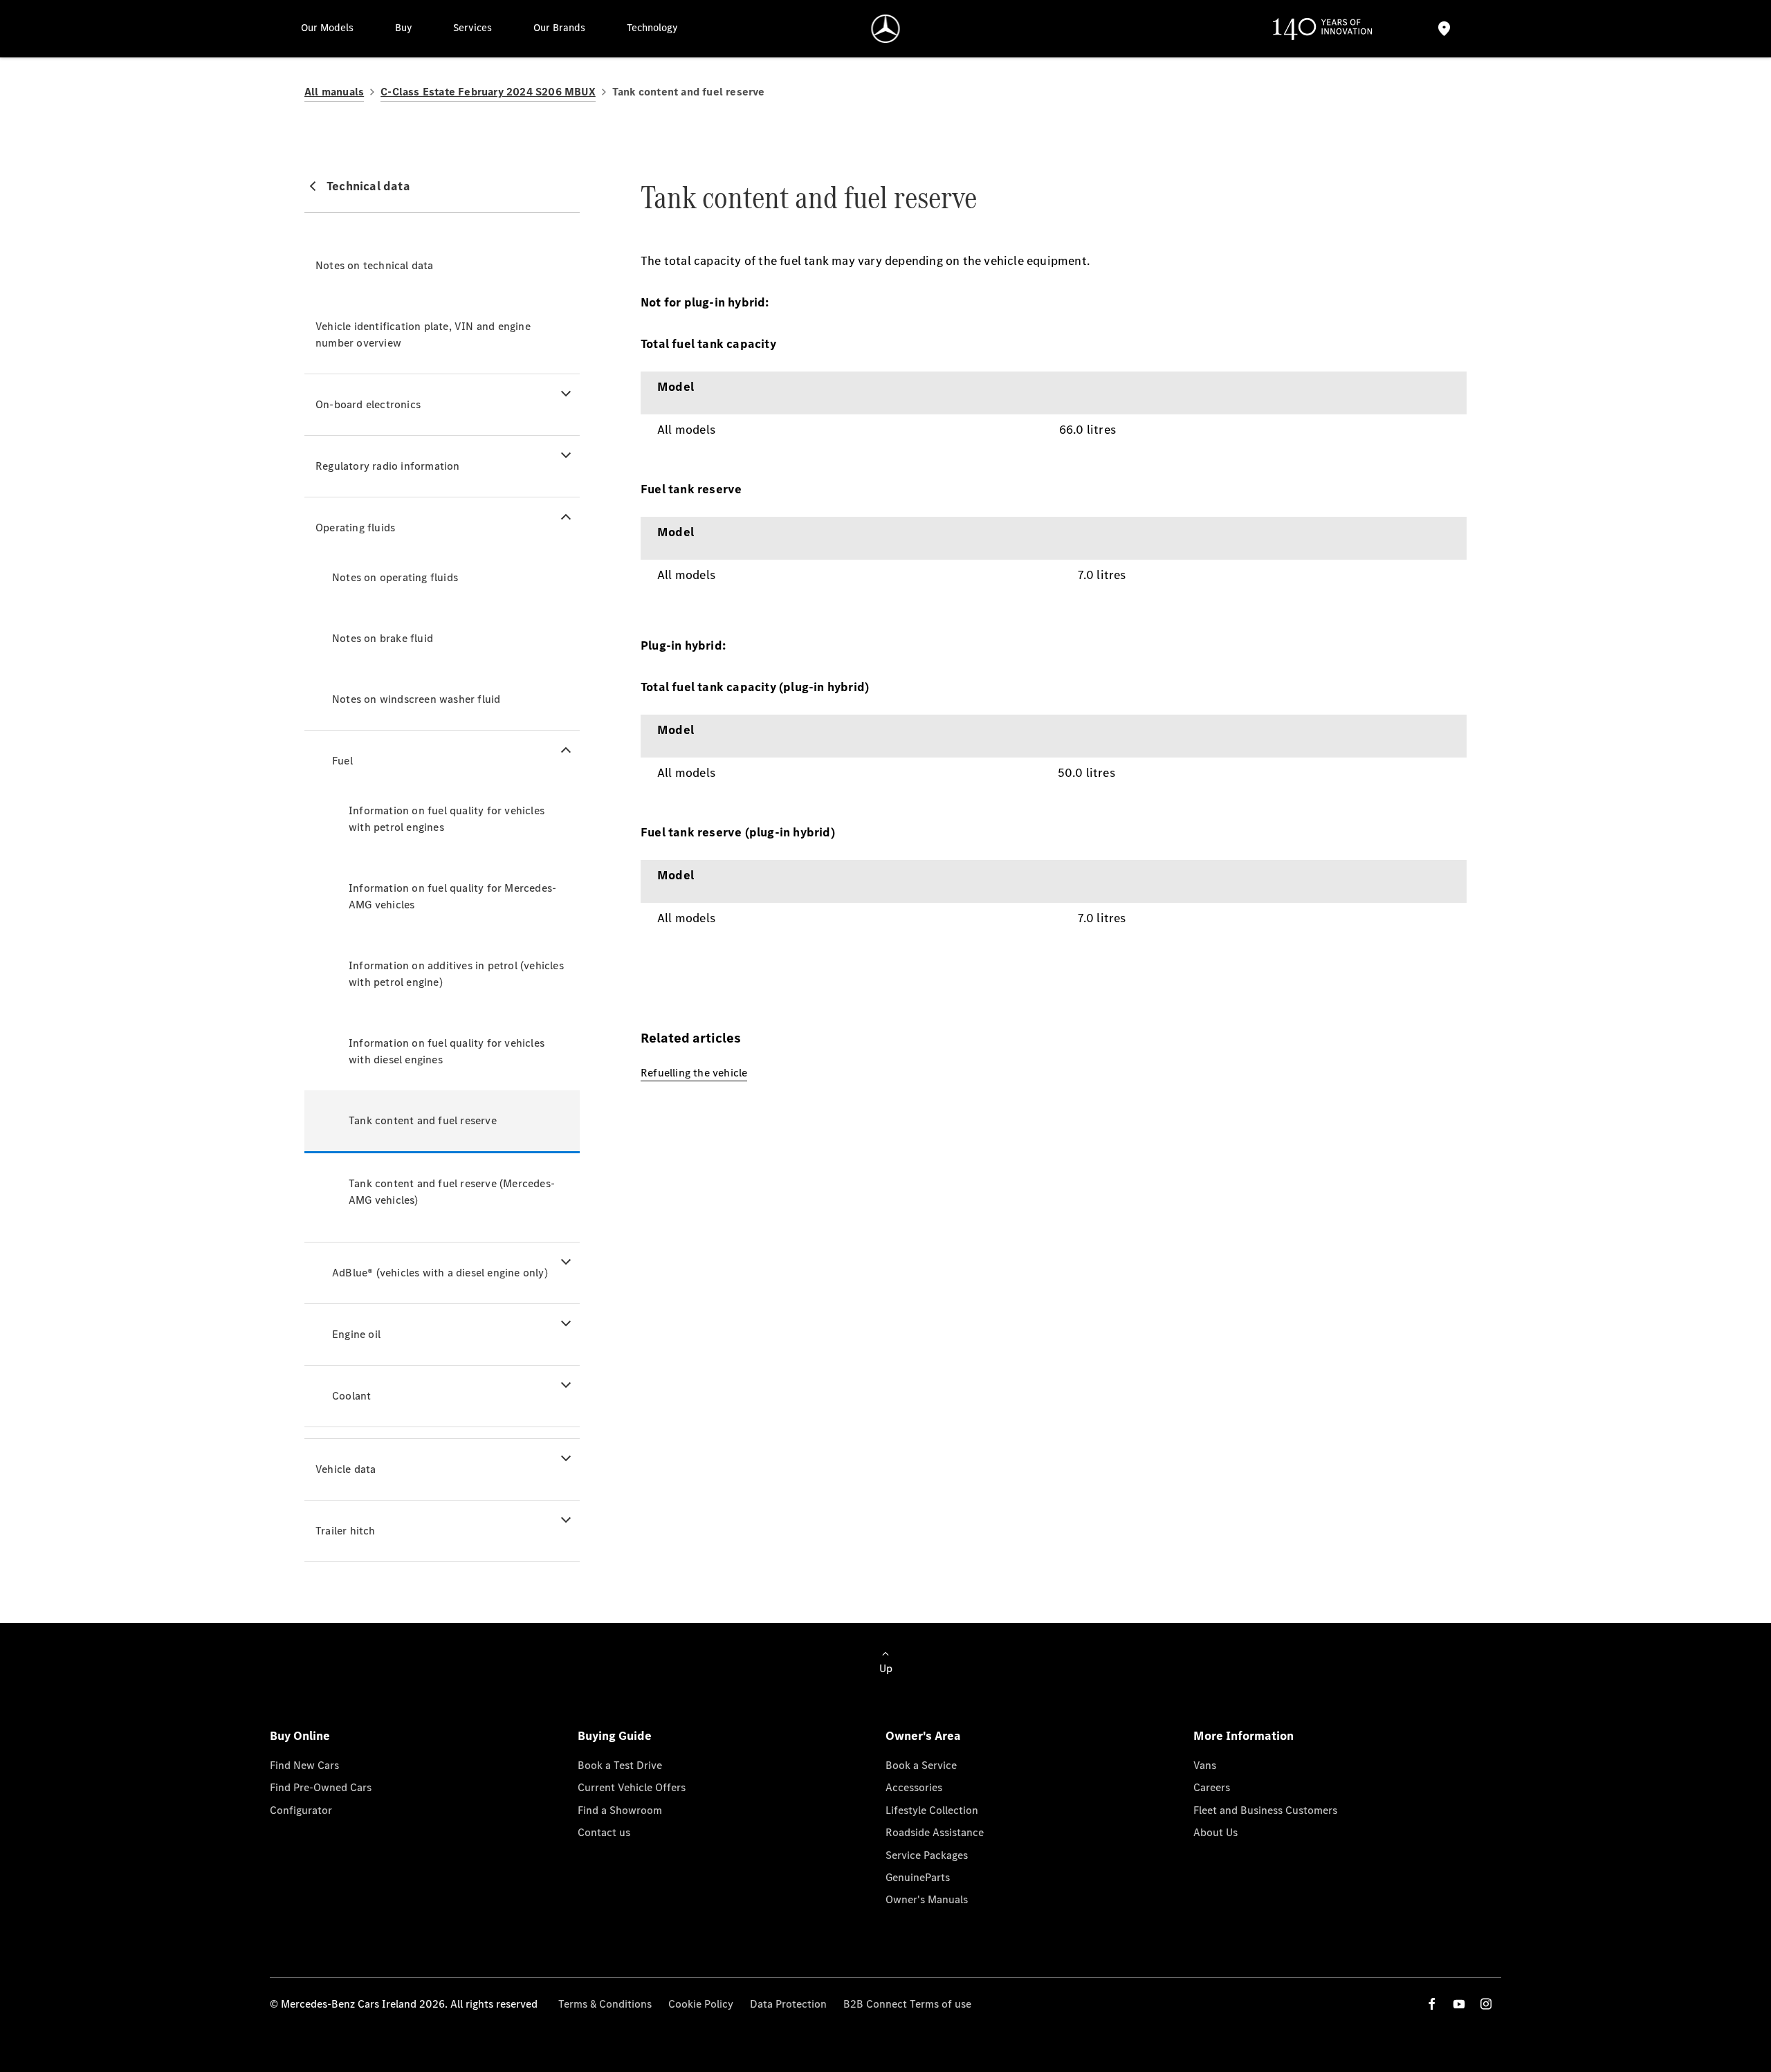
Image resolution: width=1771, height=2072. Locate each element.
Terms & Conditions (605, 2004)
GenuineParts (918, 1877)
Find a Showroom (620, 1810)
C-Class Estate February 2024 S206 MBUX (488, 92)
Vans (1205, 1765)
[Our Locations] (1444, 29)
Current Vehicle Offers (632, 1787)
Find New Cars (304, 1765)
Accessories (914, 1787)
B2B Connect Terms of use (907, 2004)
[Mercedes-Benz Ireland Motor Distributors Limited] (886, 29)
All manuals (334, 92)
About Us (1215, 1832)
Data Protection (788, 2004)
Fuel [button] (342, 761)
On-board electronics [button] (368, 404)
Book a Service (921, 1765)
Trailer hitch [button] (346, 1531)
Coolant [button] (351, 1396)
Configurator (301, 1810)
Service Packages (927, 1855)
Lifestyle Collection (932, 1810)
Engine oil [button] (356, 1334)
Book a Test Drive (620, 1765)
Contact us (604, 1832)
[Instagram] (1486, 2004)
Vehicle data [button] (346, 1469)
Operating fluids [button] (355, 528)
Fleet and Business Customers (1265, 1810)
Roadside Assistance (935, 1832)
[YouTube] (1459, 2004)
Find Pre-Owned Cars (321, 1787)
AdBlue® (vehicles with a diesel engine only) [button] (440, 1273)
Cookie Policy (701, 2004)
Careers (1212, 1787)
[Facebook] (1432, 2004)
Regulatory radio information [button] (388, 466)
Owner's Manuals (927, 1899)
